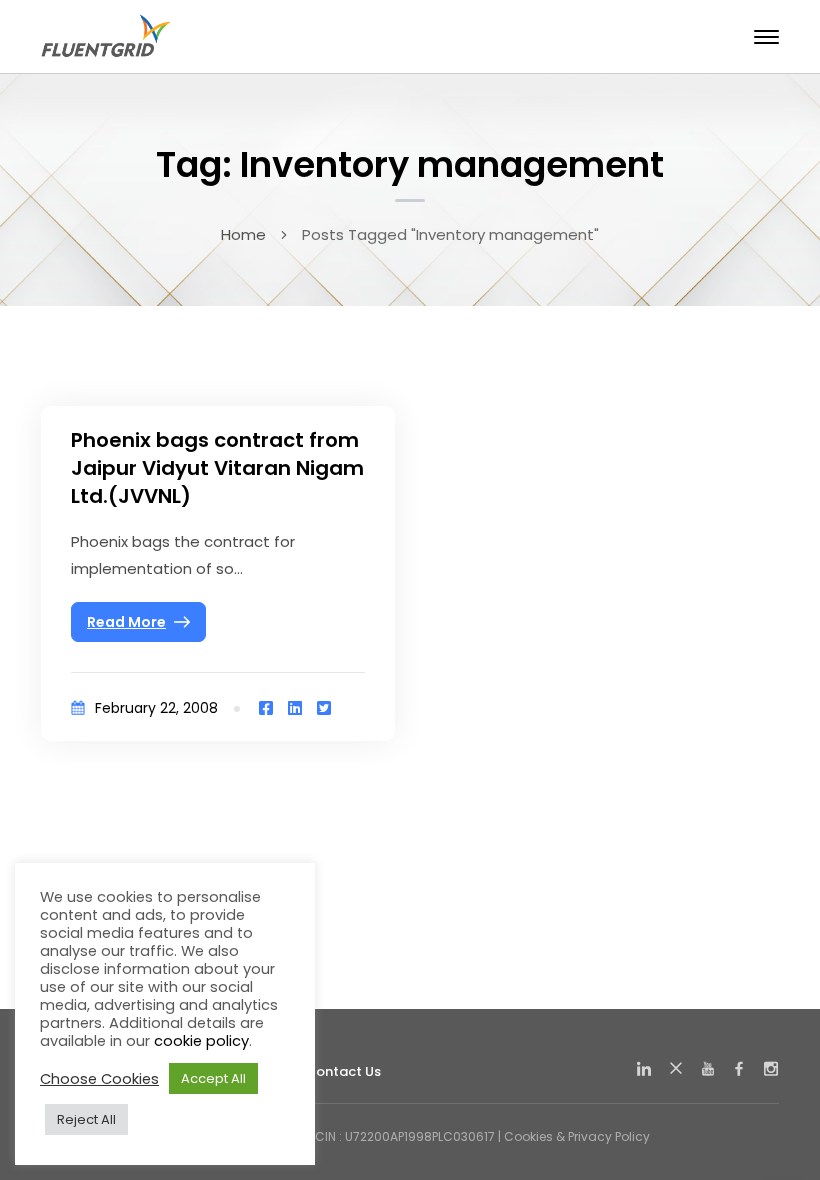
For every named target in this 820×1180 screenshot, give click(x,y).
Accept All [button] (213, 1078)
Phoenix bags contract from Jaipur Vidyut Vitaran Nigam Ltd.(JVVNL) (217, 468)
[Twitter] (324, 708)
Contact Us (343, 1071)
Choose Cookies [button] (99, 1079)
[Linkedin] (295, 708)
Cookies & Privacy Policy (577, 1136)
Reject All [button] (86, 1119)
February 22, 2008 (156, 708)
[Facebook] (266, 708)
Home (243, 234)
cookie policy (201, 1041)
